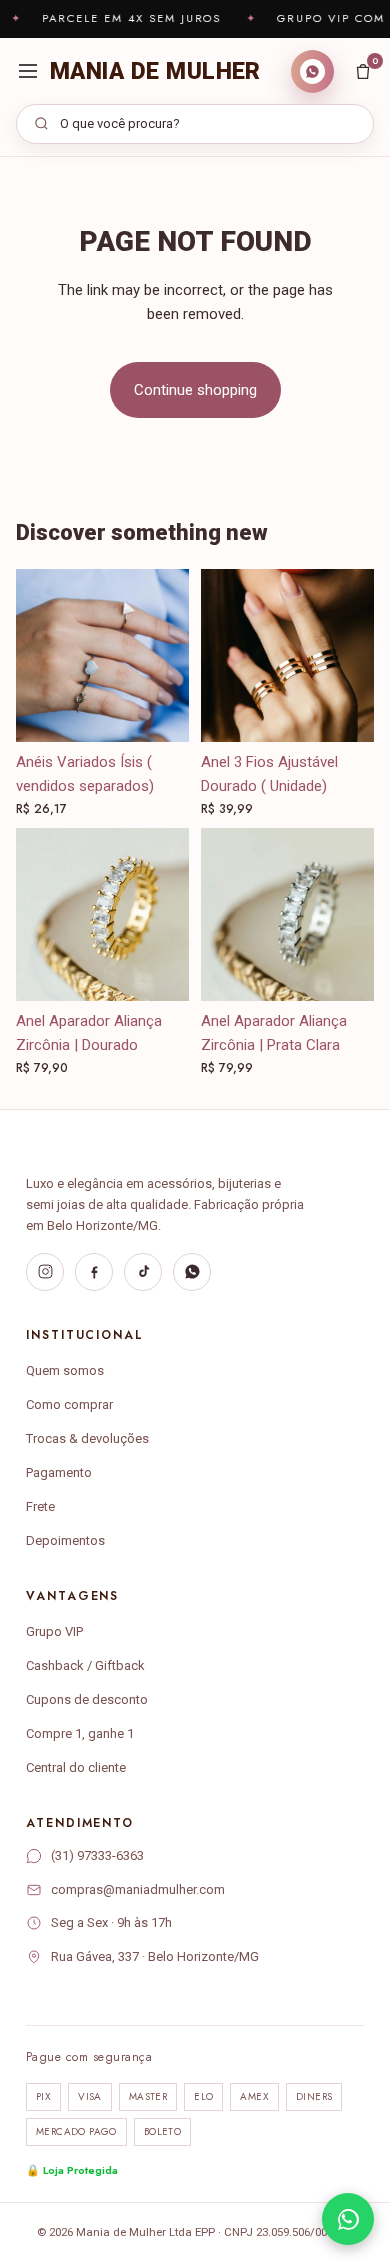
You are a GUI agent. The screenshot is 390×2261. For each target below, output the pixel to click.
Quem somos (65, 1370)
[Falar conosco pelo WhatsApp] (348, 2219)
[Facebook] (94, 1272)
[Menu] (28, 71)
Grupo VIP (54, 1631)
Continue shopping (195, 390)
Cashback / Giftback (85, 1665)
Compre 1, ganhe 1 (80, 1733)
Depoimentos (65, 1540)
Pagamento (59, 1472)
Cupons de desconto (87, 1699)
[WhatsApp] (192, 1272)
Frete (40, 1506)
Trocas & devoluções (87, 1438)
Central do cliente (76, 1767)
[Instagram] (45, 1272)
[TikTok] (143, 1272)
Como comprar (69, 1404)
